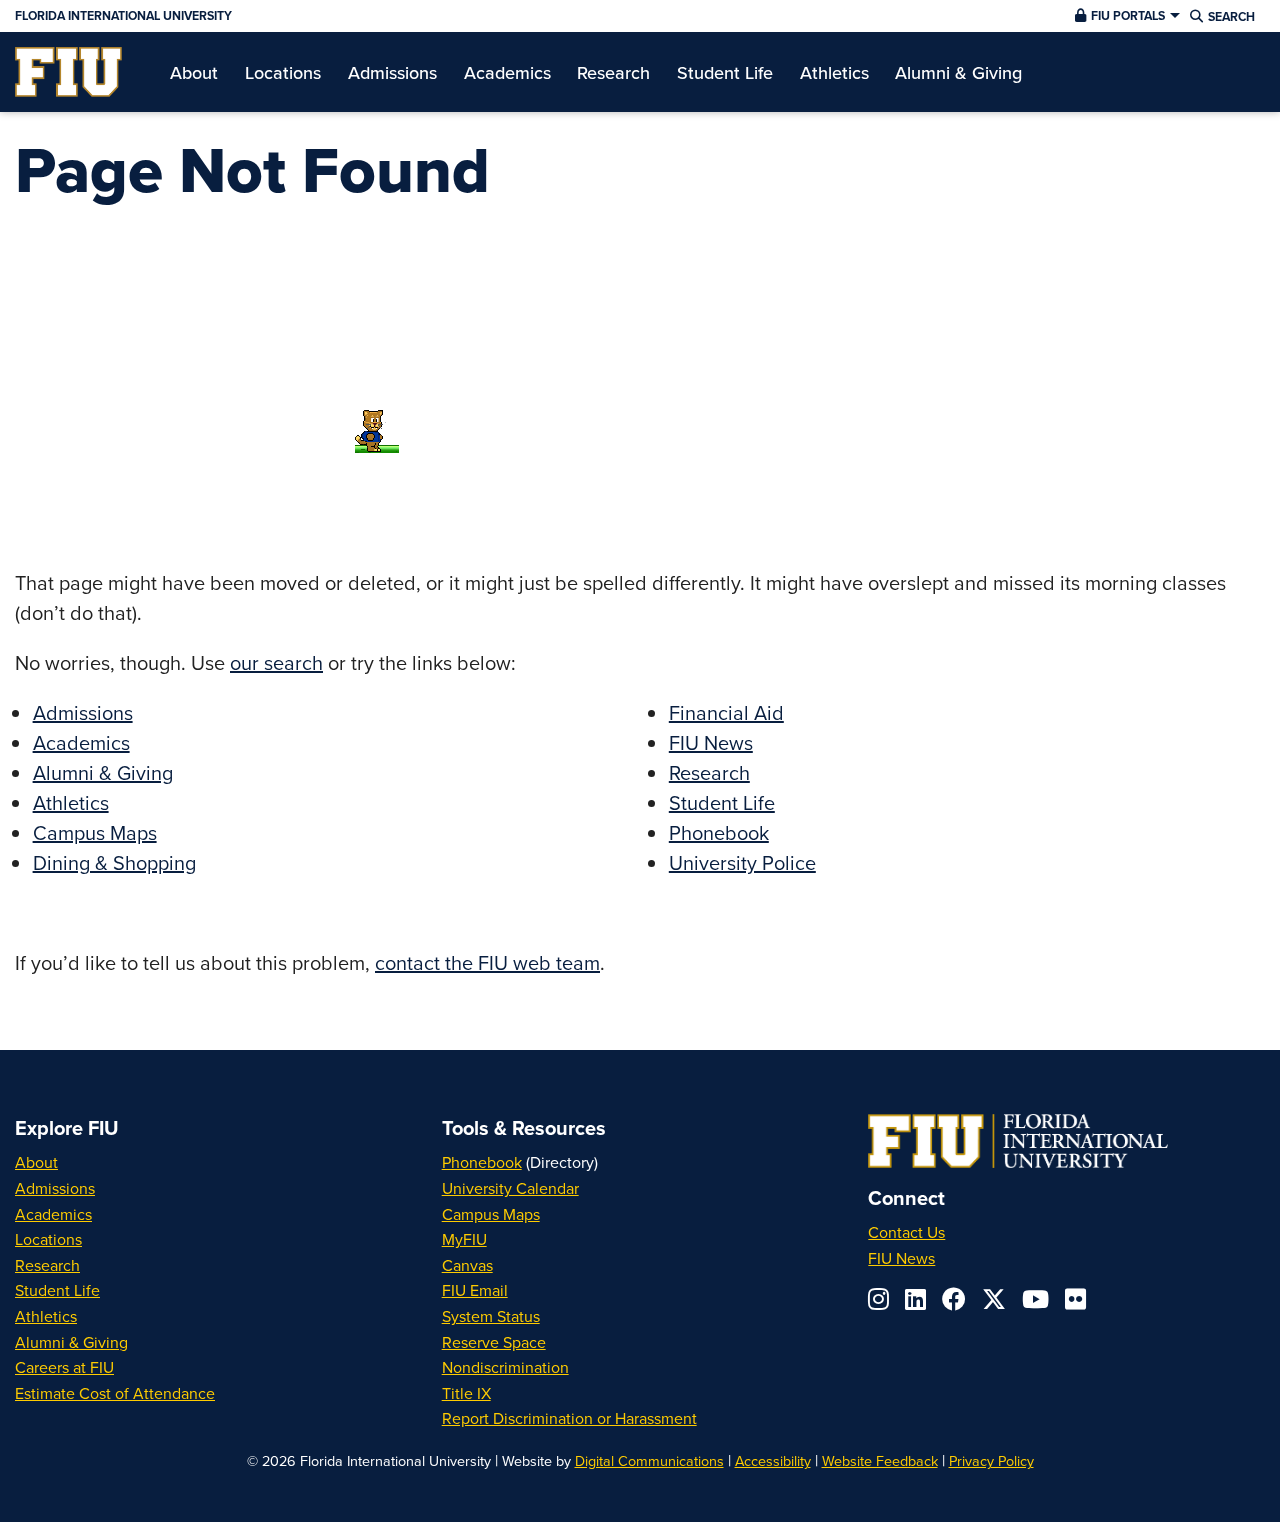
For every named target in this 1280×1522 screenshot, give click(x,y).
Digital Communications (649, 1460)
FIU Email (475, 1290)
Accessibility (773, 1460)
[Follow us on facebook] (954, 1299)
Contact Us (906, 1232)
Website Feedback (880, 1460)
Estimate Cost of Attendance (115, 1393)
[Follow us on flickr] (1075, 1299)
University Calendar (510, 1188)
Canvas (467, 1265)
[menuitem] (68, 72)
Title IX (466, 1393)
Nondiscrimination (505, 1367)
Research (709, 772)
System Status (491, 1316)
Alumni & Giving (103, 772)
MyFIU (464, 1239)
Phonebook (719, 832)
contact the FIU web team (487, 962)
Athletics (71, 802)
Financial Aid (726, 712)
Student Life (722, 802)
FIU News (711, 742)
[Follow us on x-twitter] (994, 1299)
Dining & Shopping (114, 862)
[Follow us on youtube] (1035, 1299)
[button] (1125, 16)
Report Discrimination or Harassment (569, 1418)
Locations (48, 1239)
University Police (742, 862)
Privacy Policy (991, 1460)
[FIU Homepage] (68, 72)
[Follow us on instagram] (878, 1299)
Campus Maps (95, 832)
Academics (81, 742)
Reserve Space (494, 1342)
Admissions (83, 712)
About (36, 1162)
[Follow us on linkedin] (915, 1299)
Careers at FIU (64, 1367)
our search (276, 662)
